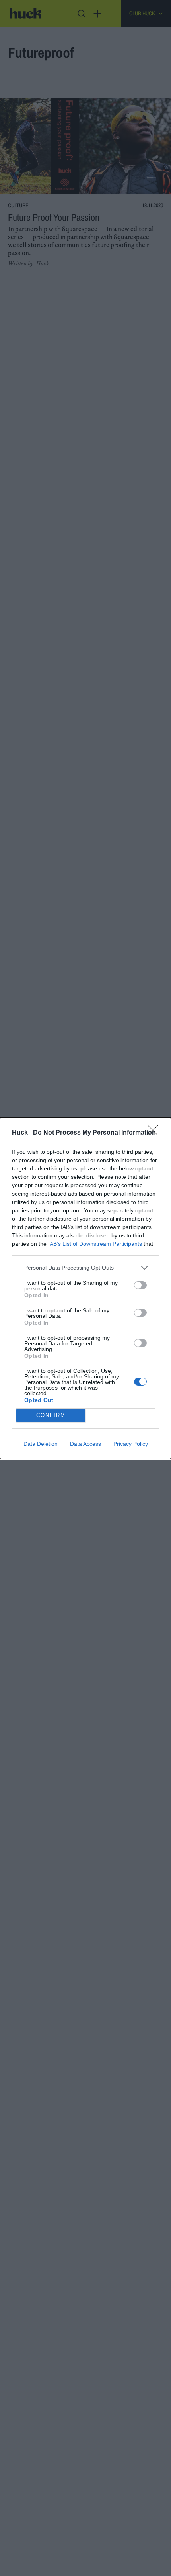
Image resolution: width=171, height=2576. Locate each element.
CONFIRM (51, 1415)
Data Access (85, 1444)
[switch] (140, 1285)
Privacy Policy (131, 1444)
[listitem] (85, 1268)
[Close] (155, 1133)
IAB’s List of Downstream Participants (95, 1244)
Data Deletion (41, 1444)
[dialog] (85, 1288)
